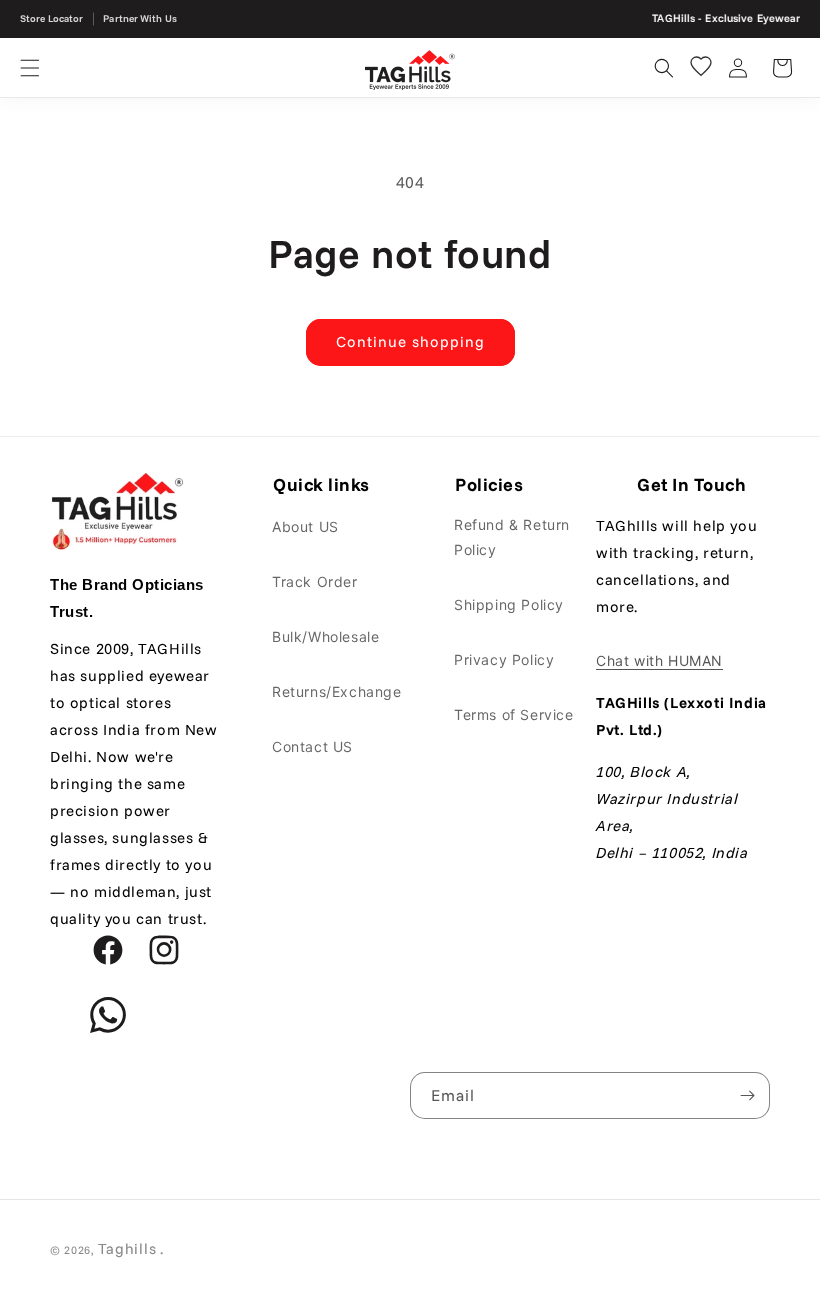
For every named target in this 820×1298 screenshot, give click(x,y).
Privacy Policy (504, 659)
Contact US (312, 746)
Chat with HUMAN (659, 660)
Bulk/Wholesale (325, 636)
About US (305, 526)
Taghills (127, 1248)
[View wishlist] (701, 66)
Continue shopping (410, 341)
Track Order (315, 581)
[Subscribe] (747, 1095)
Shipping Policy (509, 604)
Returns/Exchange (337, 691)
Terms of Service (514, 714)
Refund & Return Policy (512, 537)
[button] (30, 68)
